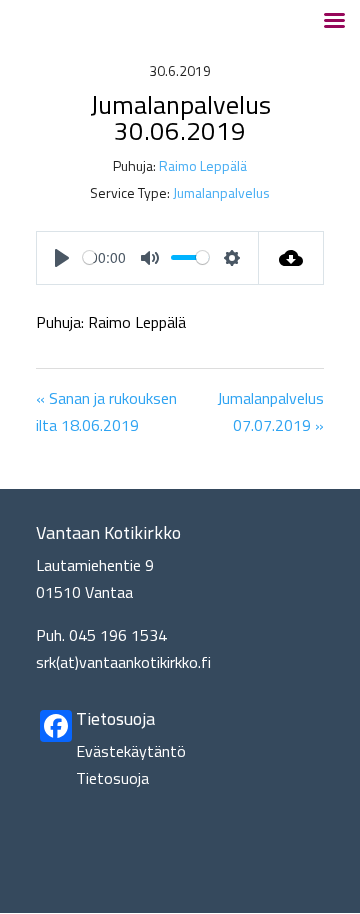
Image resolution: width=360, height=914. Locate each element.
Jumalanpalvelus (221, 192)
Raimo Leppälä (203, 165)
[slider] (89, 257)
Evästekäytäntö (131, 751)
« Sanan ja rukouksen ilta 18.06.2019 (106, 411)
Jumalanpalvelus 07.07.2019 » (270, 411)
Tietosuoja (112, 778)
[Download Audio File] (291, 258)
